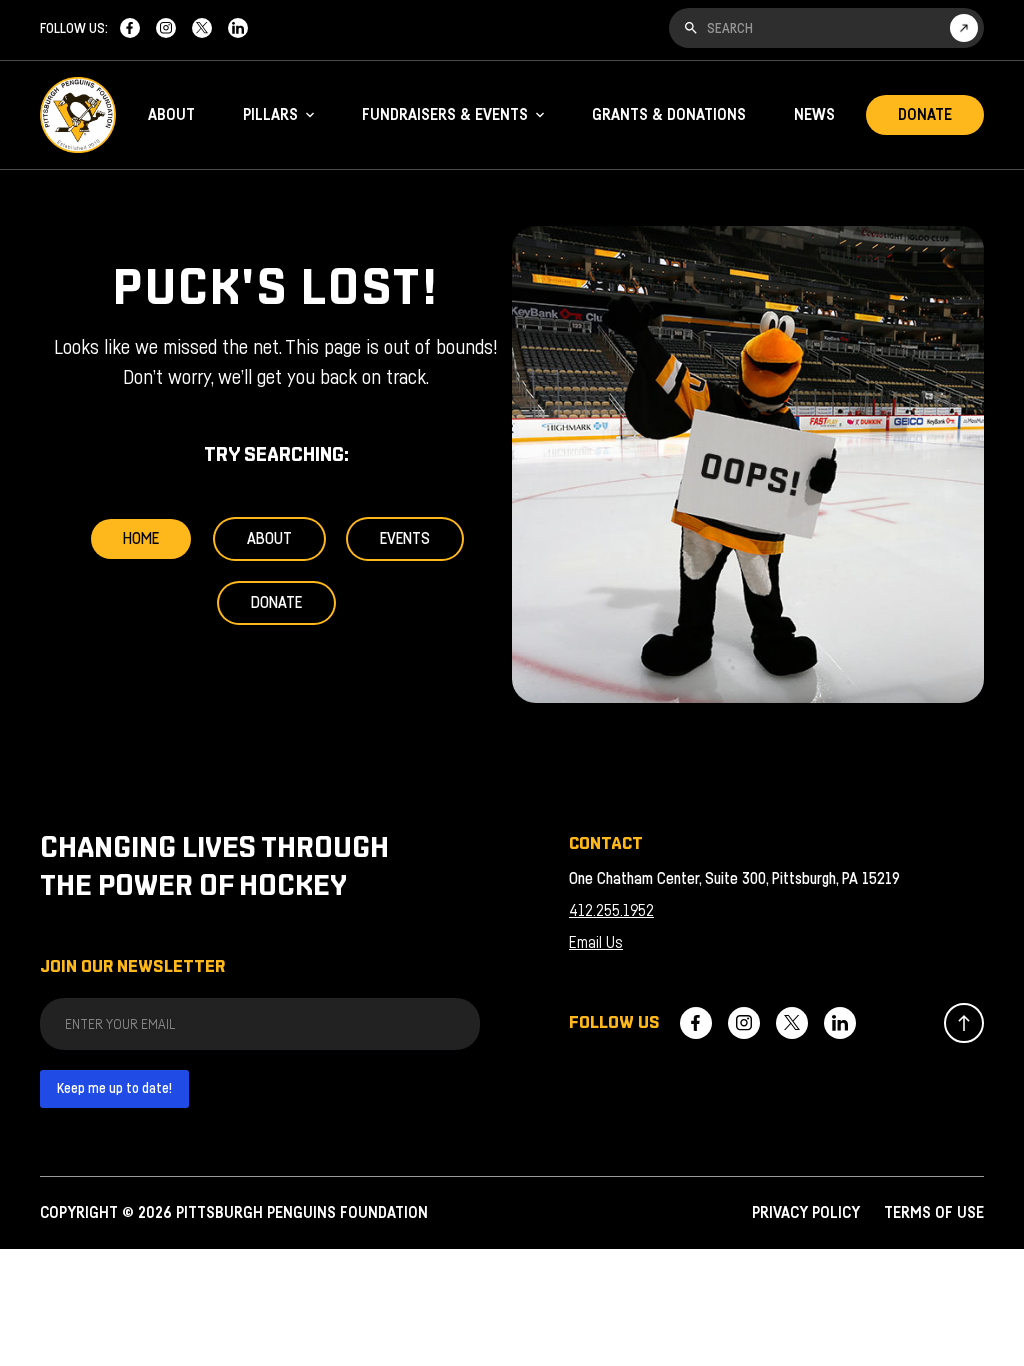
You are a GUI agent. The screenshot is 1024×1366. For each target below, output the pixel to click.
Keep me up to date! (114, 1089)
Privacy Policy (806, 1213)
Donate (925, 115)
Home (141, 539)
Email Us (596, 943)
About (171, 115)
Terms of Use (934, 1213)
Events (405, 539)
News (814, 115)
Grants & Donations (669, 115)
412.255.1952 (611, 911)
